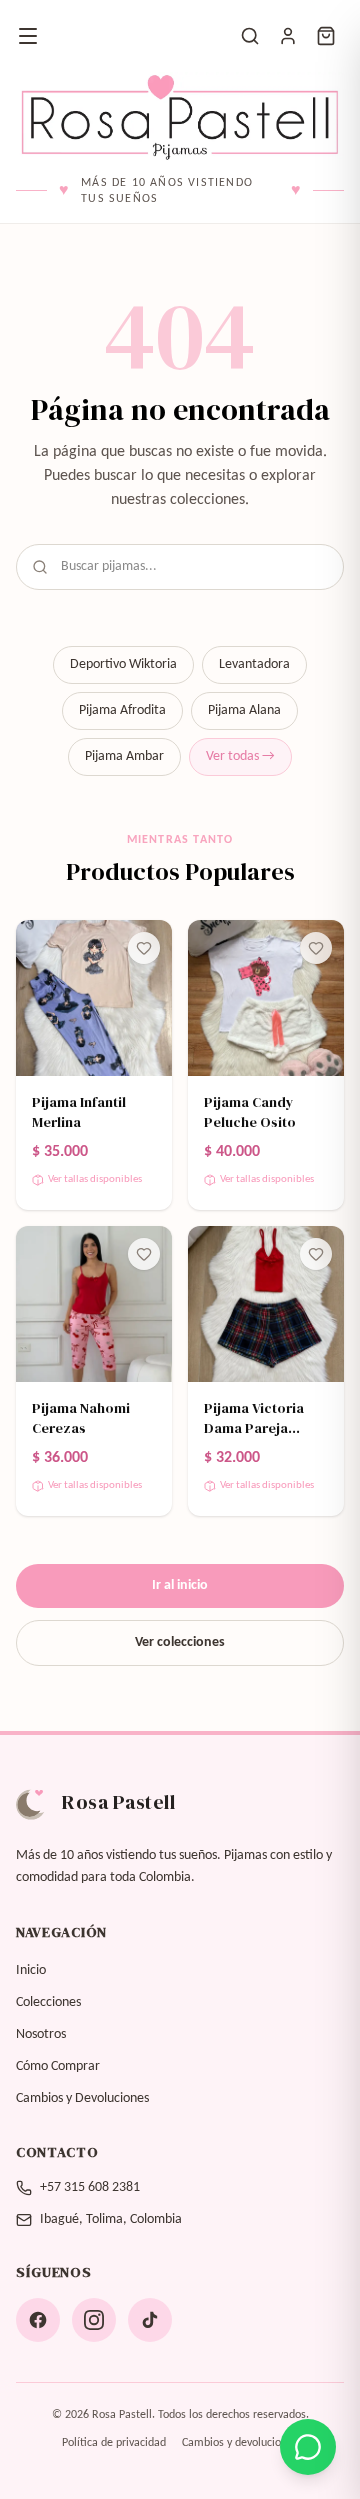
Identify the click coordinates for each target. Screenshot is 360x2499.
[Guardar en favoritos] (144, 948)
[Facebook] (38, 2320)
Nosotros (41, 2034)
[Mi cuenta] (288, 36)
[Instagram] (94, 2320)
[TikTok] (150, 2320)
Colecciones (48, 2002)
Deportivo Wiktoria (123, 664)
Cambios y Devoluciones (82, 2098)
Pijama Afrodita (122, 710)
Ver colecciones (180, 1642)
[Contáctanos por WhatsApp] (308, 2447)
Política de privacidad (114, 2443)
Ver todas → (240, 756)
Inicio (31, 1970)
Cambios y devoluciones (240, 2443)
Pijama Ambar (124, 756)
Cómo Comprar (58, 2066)
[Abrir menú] (28, 36)
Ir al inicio (180, 1585)
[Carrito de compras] (326, 36)
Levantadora (254, 664)
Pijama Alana (244, 710)
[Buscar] (250, 36)
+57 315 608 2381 (90, 2187)
